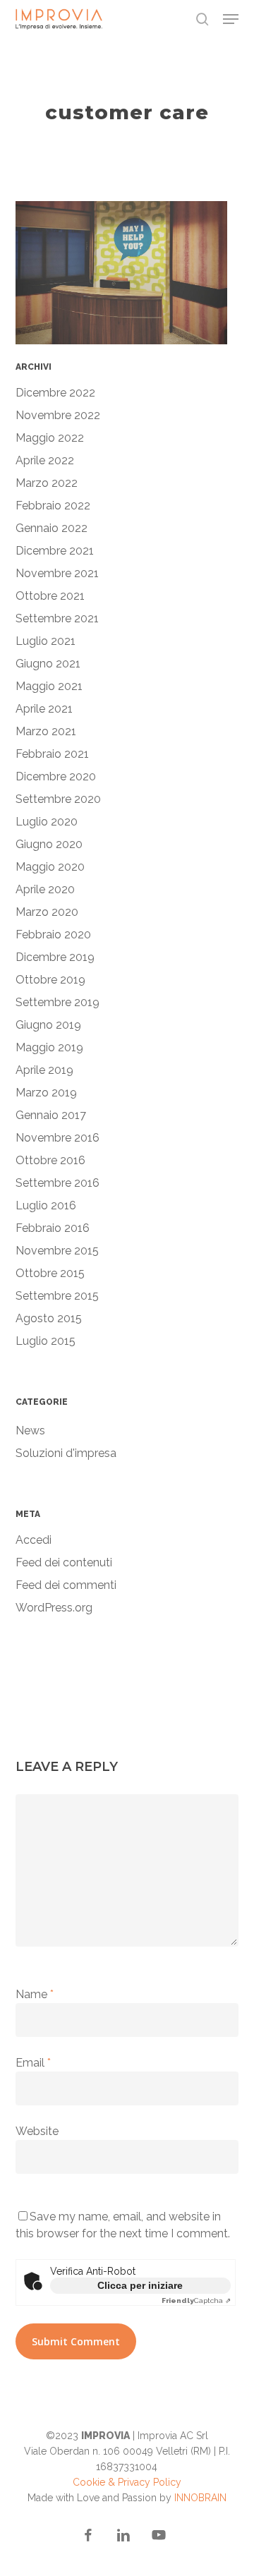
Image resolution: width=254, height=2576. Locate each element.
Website (37, 2131)
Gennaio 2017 (51, 1115)
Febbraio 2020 (53, 935)
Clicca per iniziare (140, 2285)
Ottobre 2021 (50, 596)
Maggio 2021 (49, 686)
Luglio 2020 (47, 822)
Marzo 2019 (46, 1093)
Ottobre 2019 (50, 980)
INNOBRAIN (200, 2498)
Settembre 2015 (57, 1296)
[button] (231, 19)
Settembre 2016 (58, 1183)
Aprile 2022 (45, 460)
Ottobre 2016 (50, 1160)
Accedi (34, 1540)
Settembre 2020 (58, 799)
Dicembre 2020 (56, 776)
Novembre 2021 (57, 573)
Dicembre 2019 (55, 957)
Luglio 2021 (46, 641)
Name (35, 1994)
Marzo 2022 (47, 483)
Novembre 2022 (58, 415)
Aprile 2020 (45, 889)
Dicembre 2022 (55, 393)
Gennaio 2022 (52, 528)
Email (33, 2063)
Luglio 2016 (46, 1205)
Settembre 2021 (57, 618)
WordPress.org (54, 1608)
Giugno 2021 (48, 664)
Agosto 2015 (49, 1318)
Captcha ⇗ (196, 2300)
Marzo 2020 (47, 912)
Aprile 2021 (44, 709)
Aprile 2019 (44, 1070)
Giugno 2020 (49, 844)
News (30, 1431)
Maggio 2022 (50, 438)
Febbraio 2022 (53, 506)
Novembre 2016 (58, 1138)
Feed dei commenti (66, 1585)
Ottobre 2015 (50, 1273)
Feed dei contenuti (64, 1562)
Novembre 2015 (57, 1251)
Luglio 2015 (46, 1341)
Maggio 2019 (49, 1047)
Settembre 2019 (58, 1002)
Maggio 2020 (50, 867)
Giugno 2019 (48, 1025)
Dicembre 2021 (55, 551)
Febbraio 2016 (53, 1228)
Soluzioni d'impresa (66, 1453)
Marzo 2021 (46, 731)
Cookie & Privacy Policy (127, 2482)
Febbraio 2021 (52, 754)
